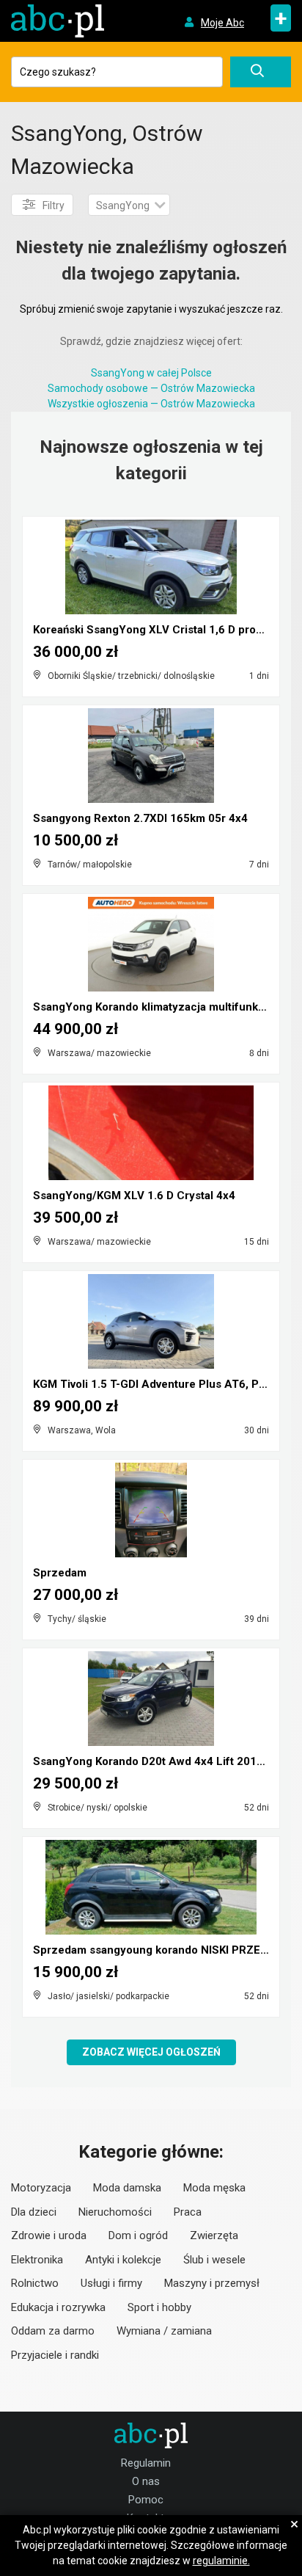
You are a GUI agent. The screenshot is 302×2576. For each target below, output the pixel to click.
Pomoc (146, 2500)
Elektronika (37, 2260)
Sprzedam (60, 1573)
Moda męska (214, 2188)
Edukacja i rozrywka (58, 2307)
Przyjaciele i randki (55, 2355)
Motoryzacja (41, 2188)
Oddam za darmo (53, 2331)
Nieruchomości (115, 2212)
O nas (146, 2481)
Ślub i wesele (214, 2260)
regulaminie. (221, 2561)
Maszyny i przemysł (212, 2283)
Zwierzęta (214, 2235)
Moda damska (127, 2188)
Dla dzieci (34, 2212)
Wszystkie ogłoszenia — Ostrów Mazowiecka (151, 404)
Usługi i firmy (111, 2283)
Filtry (54, 205)
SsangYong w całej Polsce (151, 373)
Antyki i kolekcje (123, 2260)
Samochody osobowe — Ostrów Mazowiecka (151, 388)
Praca (188, 2212)
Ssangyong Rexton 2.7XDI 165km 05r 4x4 (140, 818)
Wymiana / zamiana (164, 2331)
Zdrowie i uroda (49, 2235)
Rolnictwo (35, 2283)
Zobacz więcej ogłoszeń (151, 2052)
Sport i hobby (159, 2307)
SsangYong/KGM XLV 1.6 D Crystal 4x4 (134, 1196)
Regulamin (146, 2463)
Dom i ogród (138, 2235)
